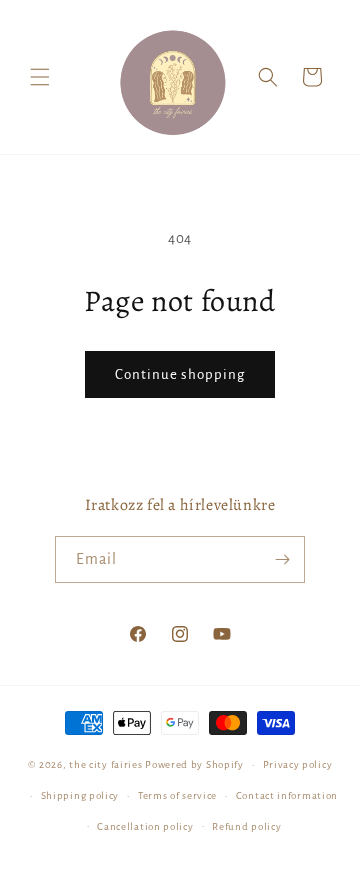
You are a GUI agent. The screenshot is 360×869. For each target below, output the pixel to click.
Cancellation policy (145, 826)
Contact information (287, 795)
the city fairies (105, 764)
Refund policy (246, 826)
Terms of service (177, 795)
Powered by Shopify (194, 764)
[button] (40, 77)
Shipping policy (80, 795)
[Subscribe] (282, 559)
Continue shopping (180, 374)
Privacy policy (298, 764)
